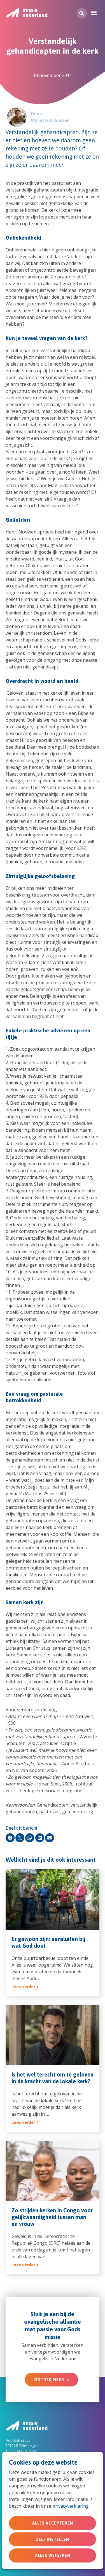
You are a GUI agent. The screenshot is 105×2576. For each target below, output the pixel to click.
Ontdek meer (49, 2380)
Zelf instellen (53, 2539)
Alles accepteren (53, 2523)
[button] (82, 13)
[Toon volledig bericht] (53, 1932)
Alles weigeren (53, 2555)
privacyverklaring (71, 2506)
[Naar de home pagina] (27, 13)
